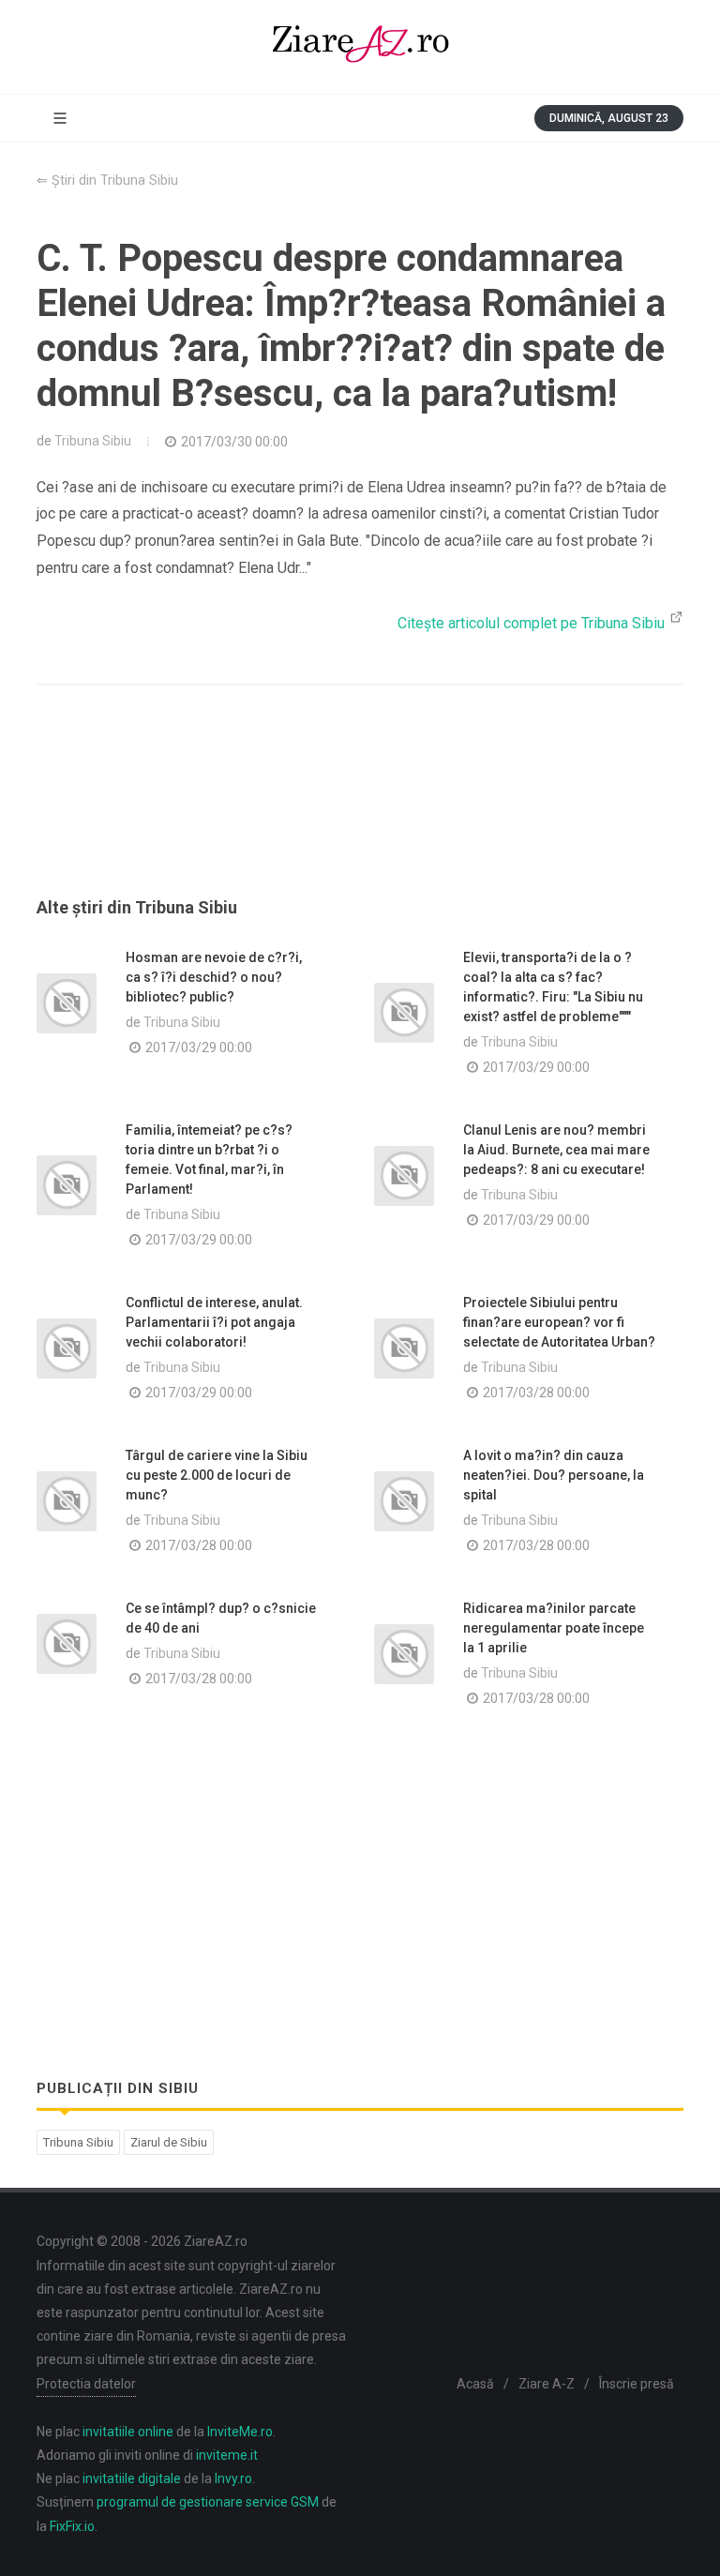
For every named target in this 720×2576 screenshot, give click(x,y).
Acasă (475, 2384)
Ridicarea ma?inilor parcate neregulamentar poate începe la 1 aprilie (554, 1628)
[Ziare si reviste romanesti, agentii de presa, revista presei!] (360, 47)
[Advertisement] (360, 813)
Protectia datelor (86, 2384)
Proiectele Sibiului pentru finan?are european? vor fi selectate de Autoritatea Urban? (559, 1322)
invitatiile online (128, 2432)
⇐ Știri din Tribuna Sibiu (107, 181)
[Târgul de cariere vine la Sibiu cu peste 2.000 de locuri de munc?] (67, 1501)
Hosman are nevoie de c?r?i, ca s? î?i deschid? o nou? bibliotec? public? (214, 977)
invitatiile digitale (132, 2478)
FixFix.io (72, 2526)
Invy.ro (233, 2478)
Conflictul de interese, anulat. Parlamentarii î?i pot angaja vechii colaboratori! (214, 1322)
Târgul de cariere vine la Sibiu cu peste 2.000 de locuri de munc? (217, 1475)
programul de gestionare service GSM (208, 2502)
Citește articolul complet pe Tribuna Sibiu (533, 623)
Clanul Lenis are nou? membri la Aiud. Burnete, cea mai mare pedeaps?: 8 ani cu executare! (556, 1150)
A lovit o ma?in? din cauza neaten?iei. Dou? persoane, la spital (554, 1475)
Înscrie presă (637, 2384)
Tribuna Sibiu (93, 441)
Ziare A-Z (547, 2384)
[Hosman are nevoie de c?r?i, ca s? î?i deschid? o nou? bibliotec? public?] (67, 1003)
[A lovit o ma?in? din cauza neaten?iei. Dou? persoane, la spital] (404, 1501)
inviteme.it (227, 2455)
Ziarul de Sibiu (169, 2142)
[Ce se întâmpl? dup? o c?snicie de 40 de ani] (67, 1644)
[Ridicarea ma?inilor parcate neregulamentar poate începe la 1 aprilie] (404, 1654)
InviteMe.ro (240, 2432)
